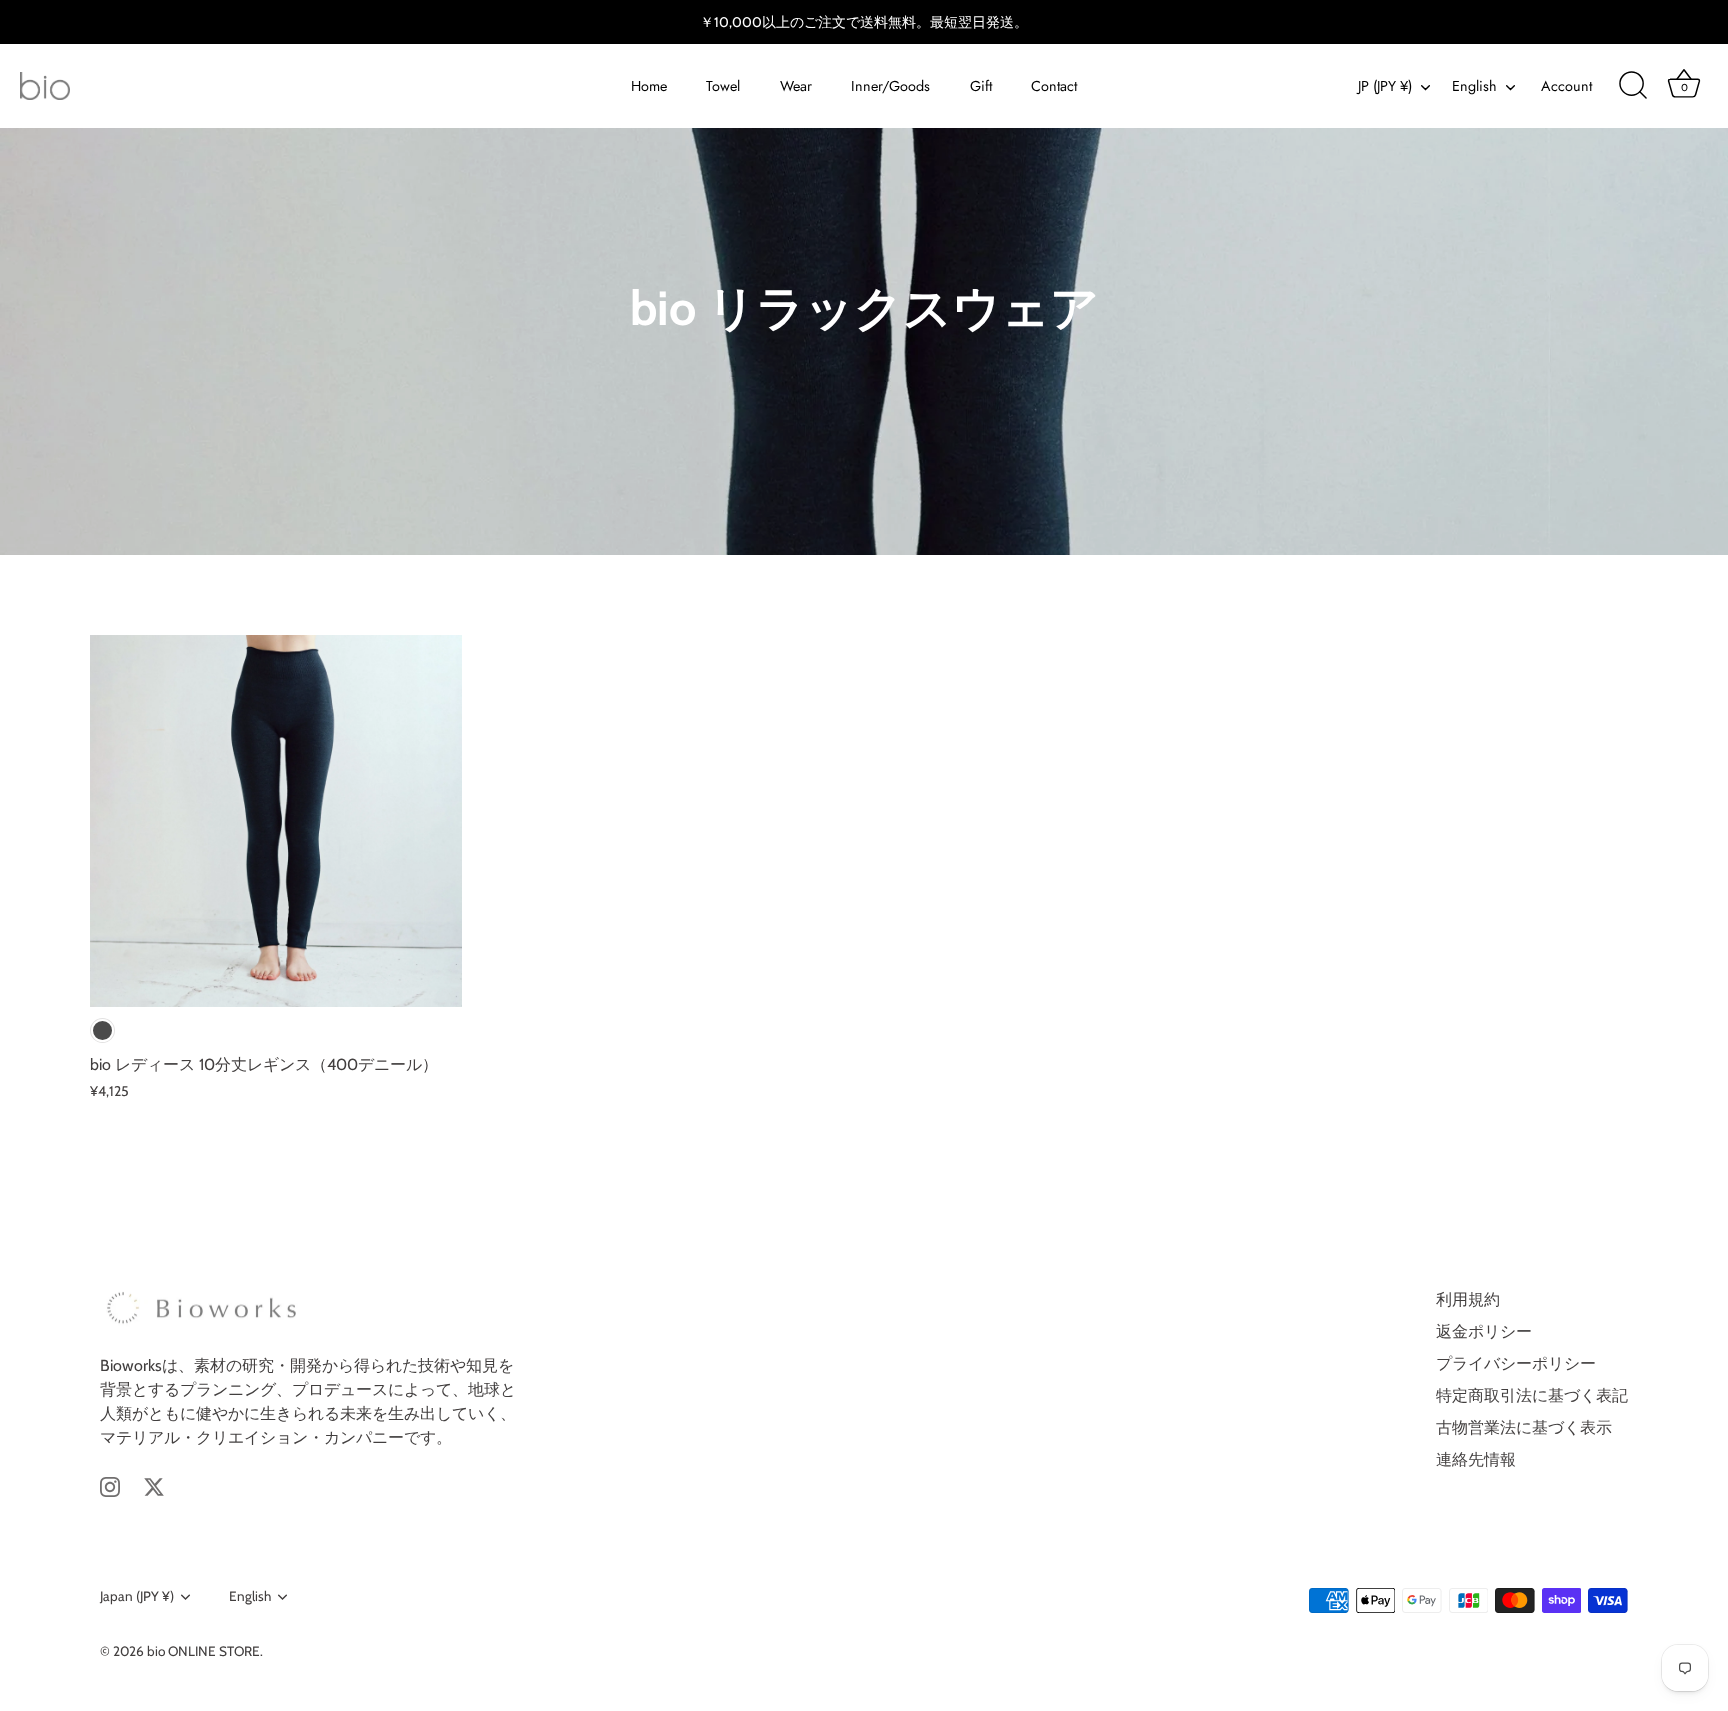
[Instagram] (110, 1485)
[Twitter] (154, 1485)
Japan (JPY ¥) (137, 1596)
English (1474, 86)
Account (1566, 86)
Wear (796, 86)
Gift (981, 86)
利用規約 (1468, 1299)
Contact (1054, 86)
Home (649, 86)
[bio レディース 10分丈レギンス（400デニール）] (276, 821)
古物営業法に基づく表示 (1524, 1427)
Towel (723, 86)
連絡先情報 (1476, 1459)
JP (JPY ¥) (1385, 86)
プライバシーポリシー (1516, 1363)
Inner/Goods (890, 86)
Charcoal (102, 1030)
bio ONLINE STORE (203, 1651)
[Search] (1633, 86)
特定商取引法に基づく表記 (1532, 1395)
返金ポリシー (1484, 1331)
